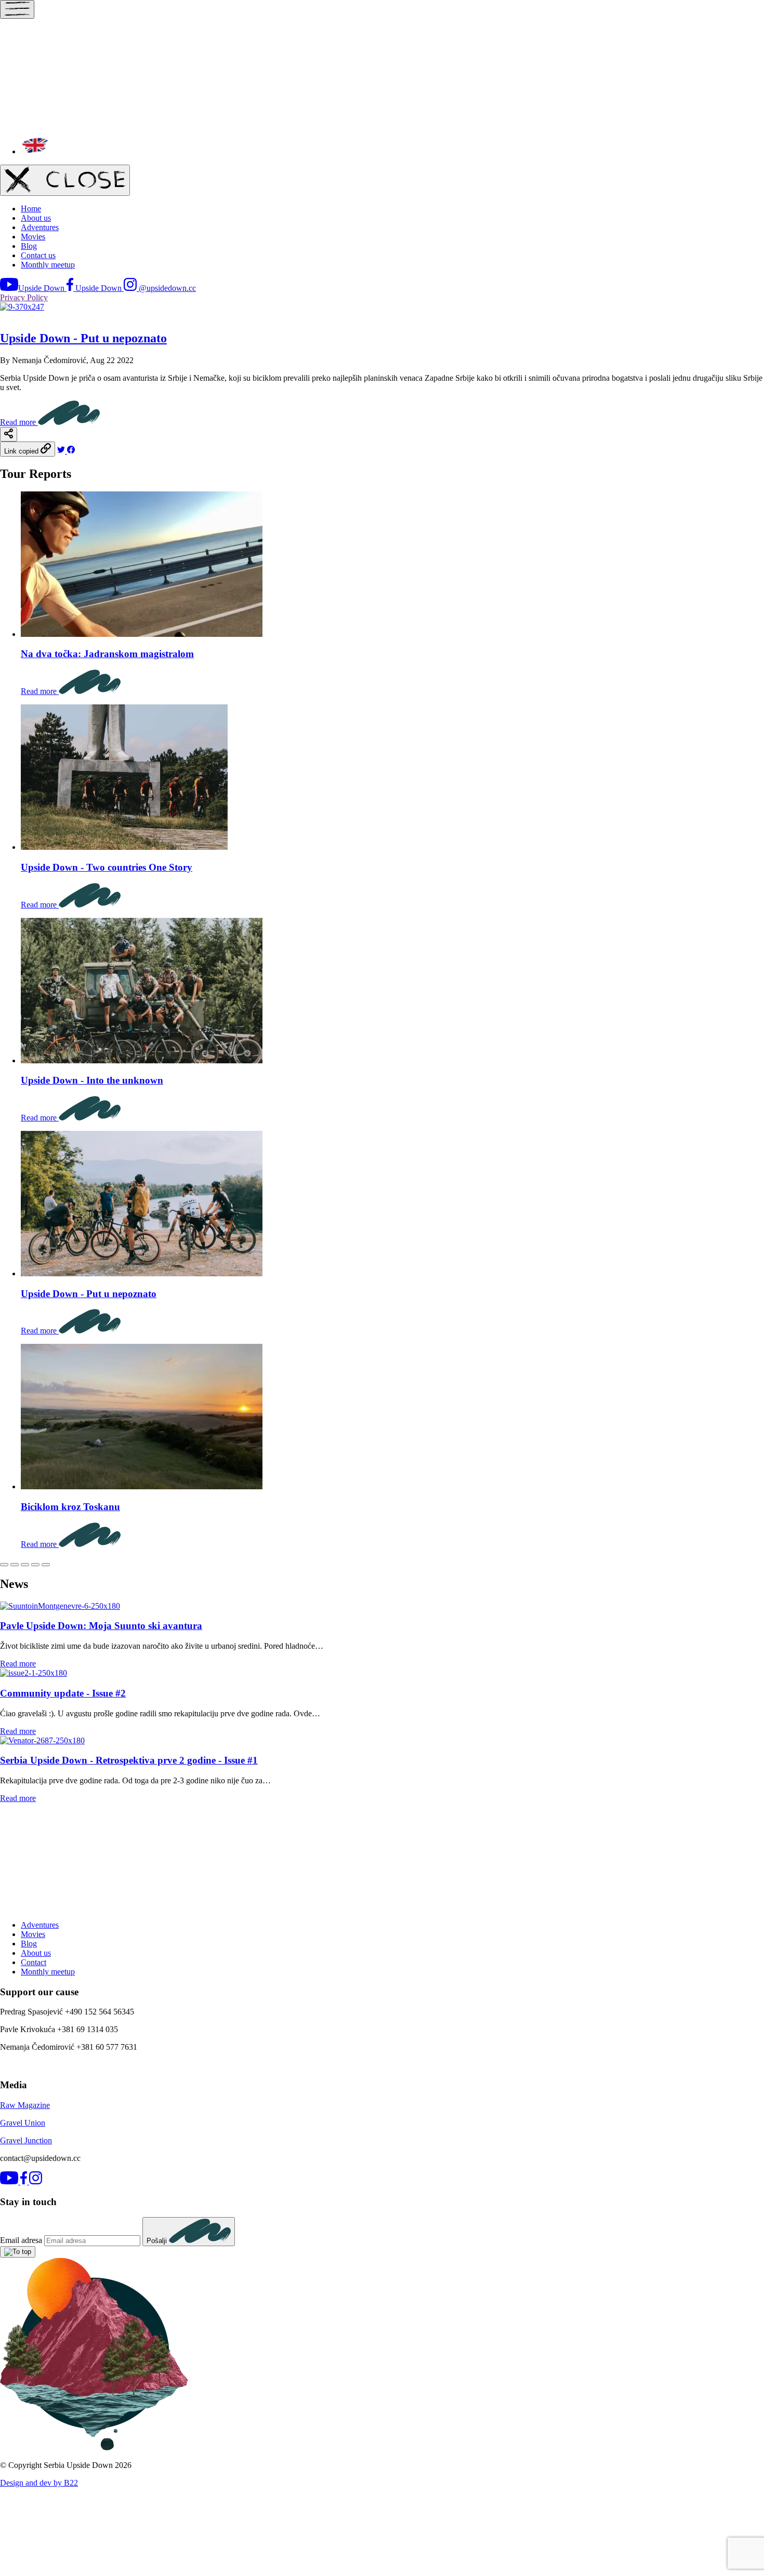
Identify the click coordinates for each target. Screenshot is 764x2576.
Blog (29, 246)
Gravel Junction (26, 2140)
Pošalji (158, 2241)
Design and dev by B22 (39, 2483)
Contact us (38, 255)
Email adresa (21, 2240)
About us (36, 218)
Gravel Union (23, 2123)
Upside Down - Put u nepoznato (83, 338)
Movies (33, 237)
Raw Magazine (25, 2105)
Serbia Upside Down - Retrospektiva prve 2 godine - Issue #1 (129, 1760)
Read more (19, 422)
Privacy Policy (24, 297)
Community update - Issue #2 (63, 1693)
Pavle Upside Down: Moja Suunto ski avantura (101, 1626)
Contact (34, 1962)
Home (31, 209)
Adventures (40, 227)
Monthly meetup (48, 265)
